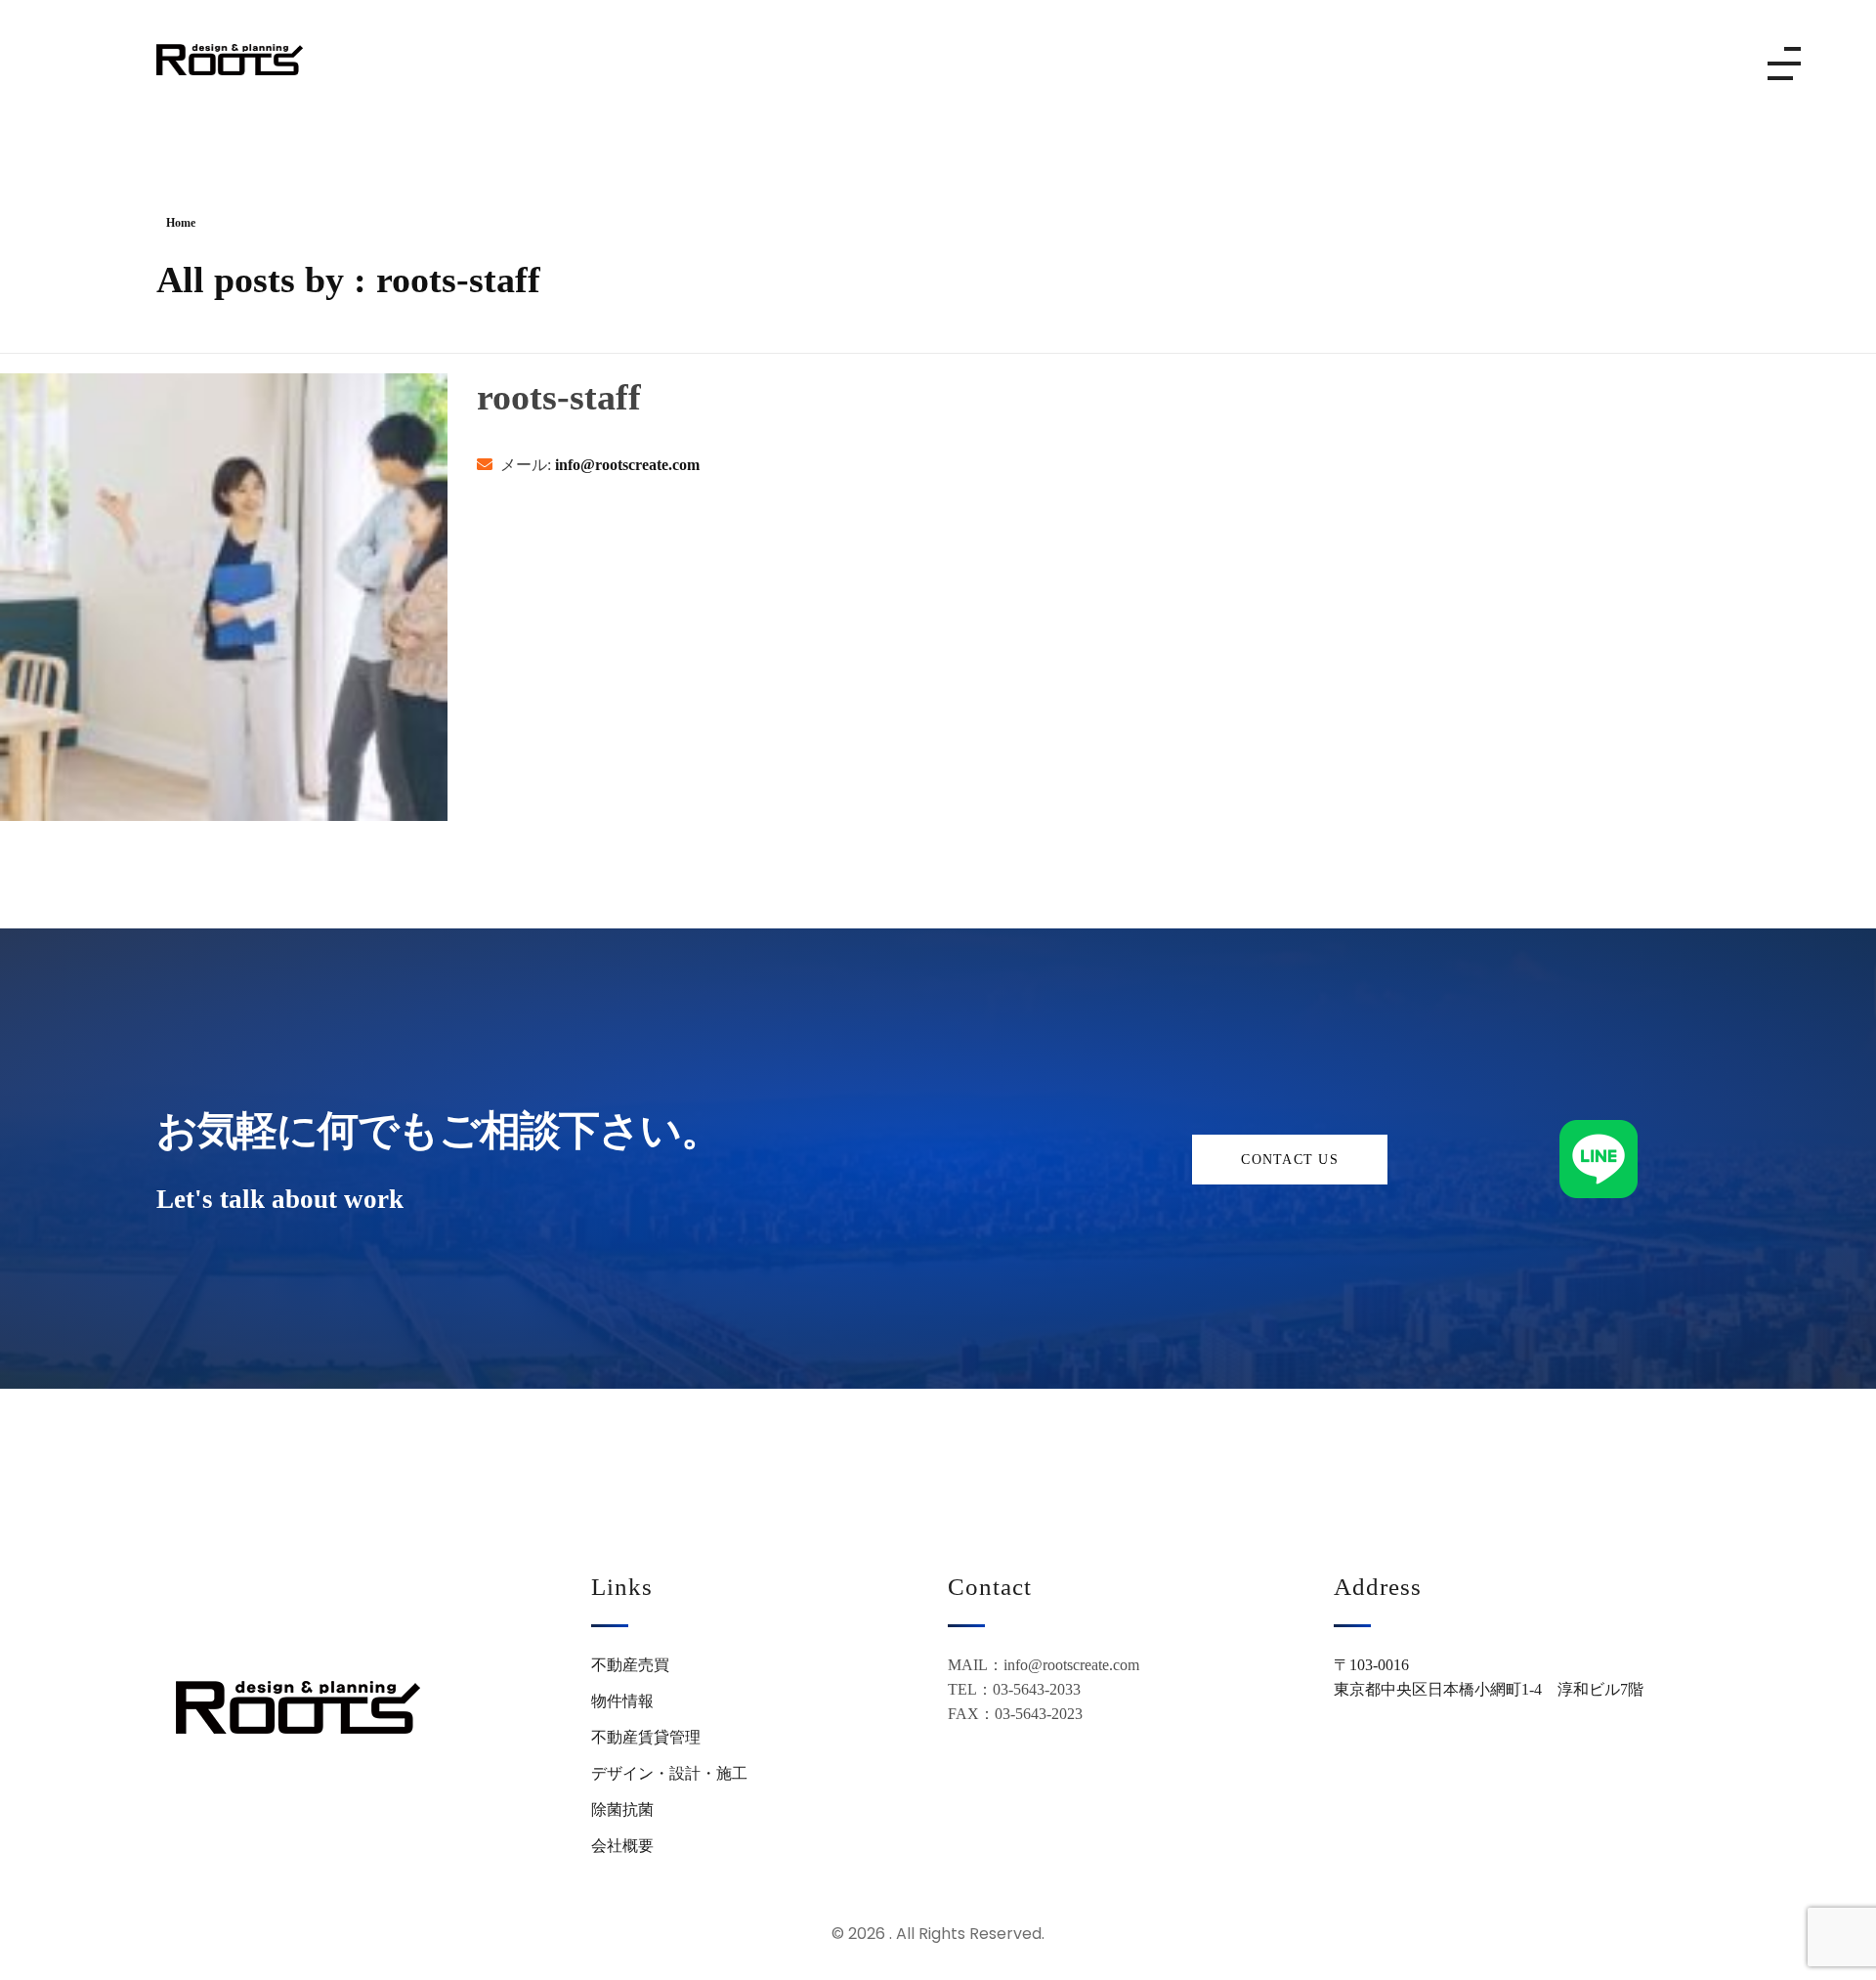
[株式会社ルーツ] (230, 60)
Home (181, 223)
